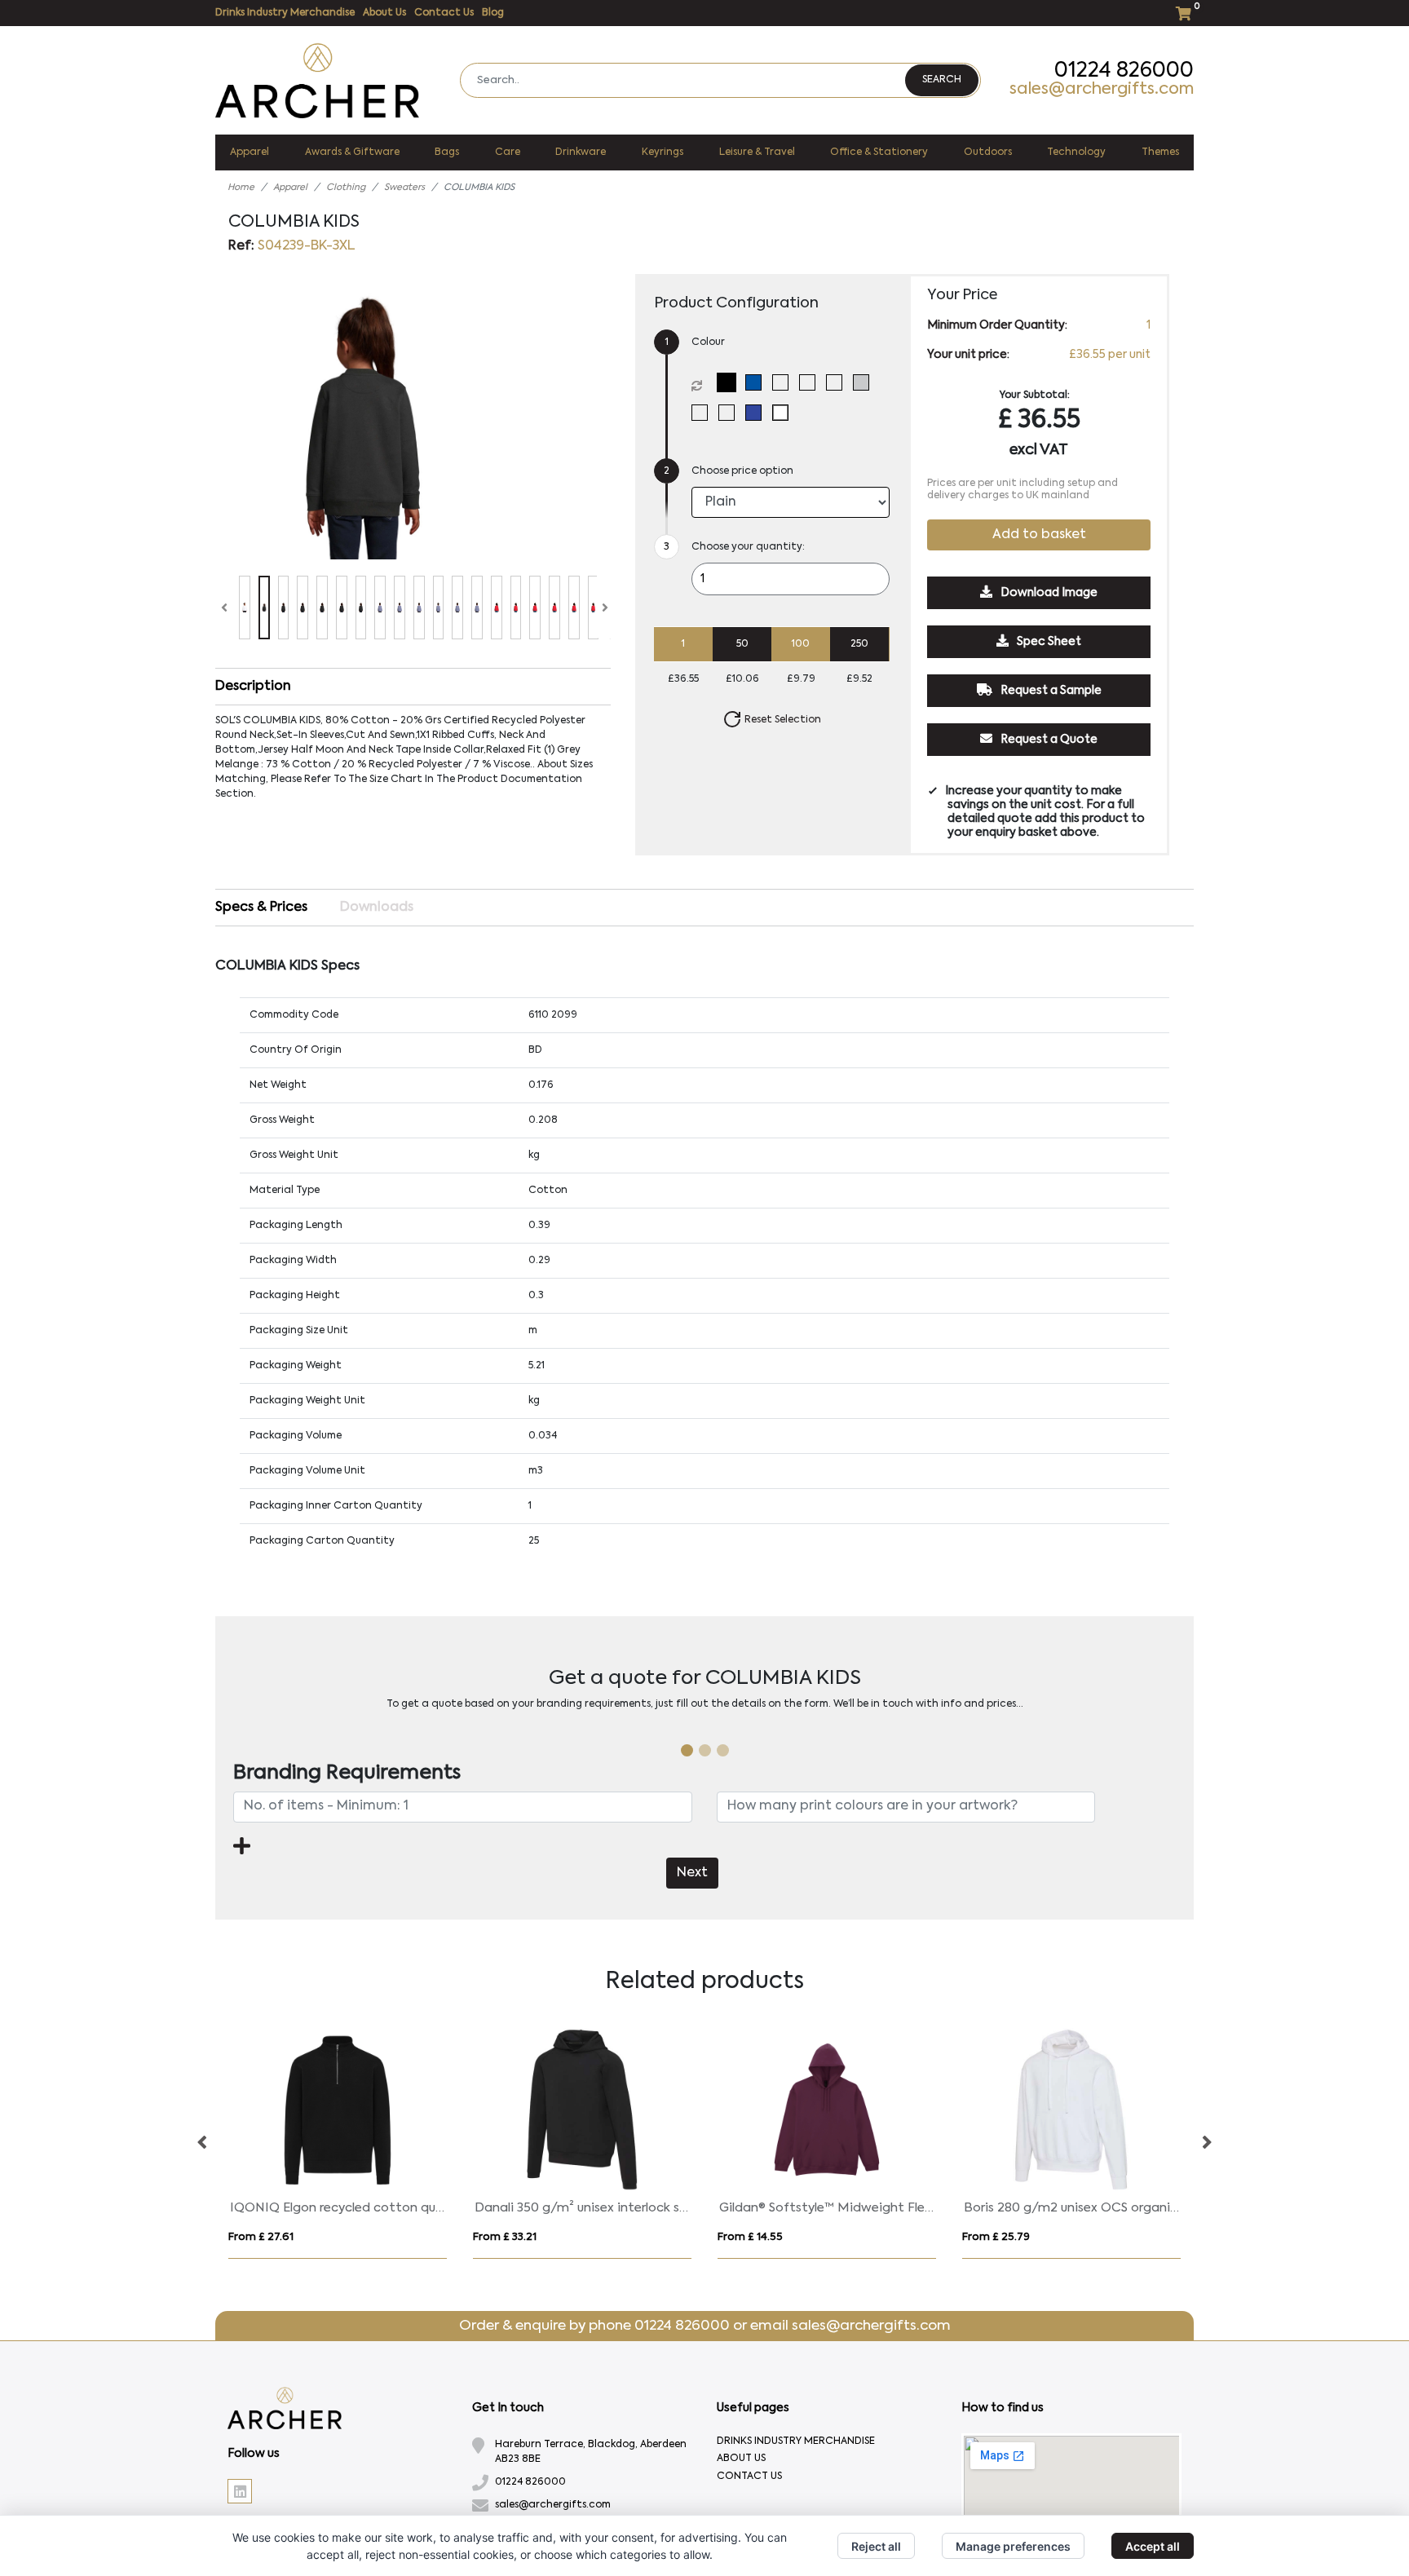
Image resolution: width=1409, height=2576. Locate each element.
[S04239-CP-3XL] (811, 382)
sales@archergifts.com (1102, 90)
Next (692, 1873)
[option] (338, 2143)
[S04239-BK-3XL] (730, 382)
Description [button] (253, 687)
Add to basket (1039, 536)
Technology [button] (1076, 152)
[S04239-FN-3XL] (838, 382)
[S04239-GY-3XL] (865, 382)
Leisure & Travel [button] (757, 152)
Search (942, 80)
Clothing (346, 188)
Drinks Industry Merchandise (285, 13)
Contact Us (444, 13)
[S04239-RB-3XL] (757, 413)
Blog (493, 13)
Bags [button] (447, 152)
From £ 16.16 (505, 2237)
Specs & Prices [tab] (261, 908)
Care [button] (508, 152)
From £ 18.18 (749, 2237)
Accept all (1153, 2546)
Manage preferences (1013, 2546)
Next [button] (1206, 2143)
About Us (384, 13)
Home (241, 188)
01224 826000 (1124, 71)
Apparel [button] (250, 152)
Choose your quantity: (748, 547)
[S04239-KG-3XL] (703, 413)
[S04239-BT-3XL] (784, 382)
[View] (245, 608)
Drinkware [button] (581, 152)
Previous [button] (203, 2143)
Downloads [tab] (377, 908)
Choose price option (742, 471)
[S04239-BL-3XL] (757, 382)
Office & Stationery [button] (879, 152)
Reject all (876, 2546)
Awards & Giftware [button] (352, 152)
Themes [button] (1160, 152)
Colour (708, 342)
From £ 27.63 (996, 2237)
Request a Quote (1048, 740)
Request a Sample (1050, 691)
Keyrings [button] (663, 152)
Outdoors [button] (988, 152)
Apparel (290, 188)
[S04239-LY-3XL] (730, 413)
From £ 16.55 (261, 2237)
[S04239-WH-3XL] (784, 413)
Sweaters (404, 188)
